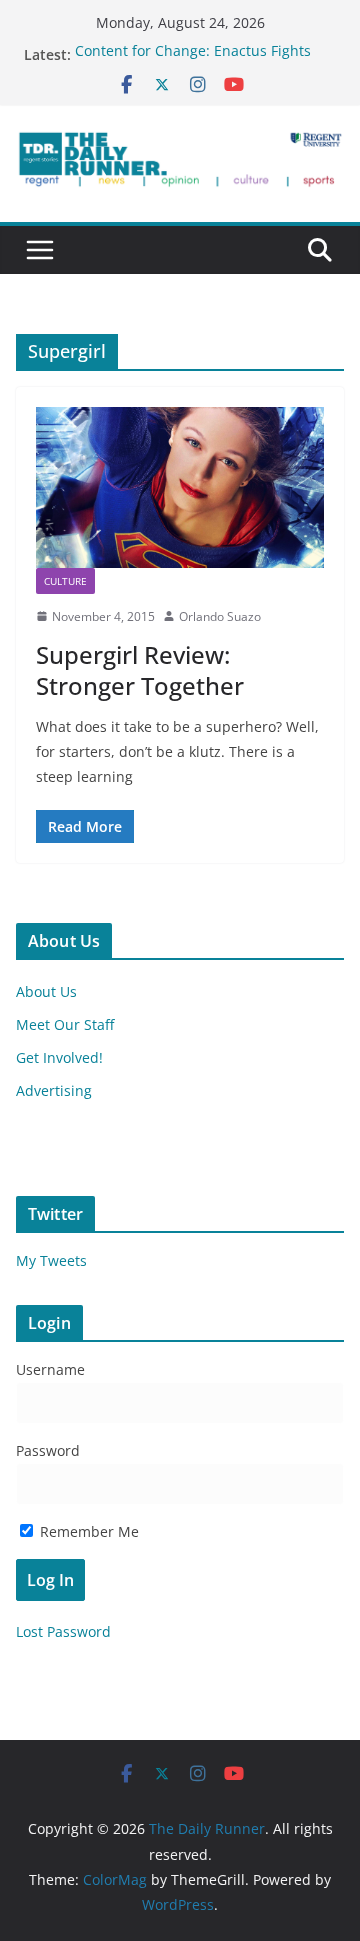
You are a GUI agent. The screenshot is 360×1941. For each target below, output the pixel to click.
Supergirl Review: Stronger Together (140, 670)
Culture (65, 581)
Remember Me (87, 1531)
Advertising (54, 1090)
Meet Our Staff (65, 1024)
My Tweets (51, 1260)
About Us (46, 991)
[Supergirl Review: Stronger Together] (180, 487)
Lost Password (63, 1631)
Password (48, 1450)
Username (50, 1369)
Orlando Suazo (220, 616)
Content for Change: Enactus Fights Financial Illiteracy (193, 64)
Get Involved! (59, 1057)
